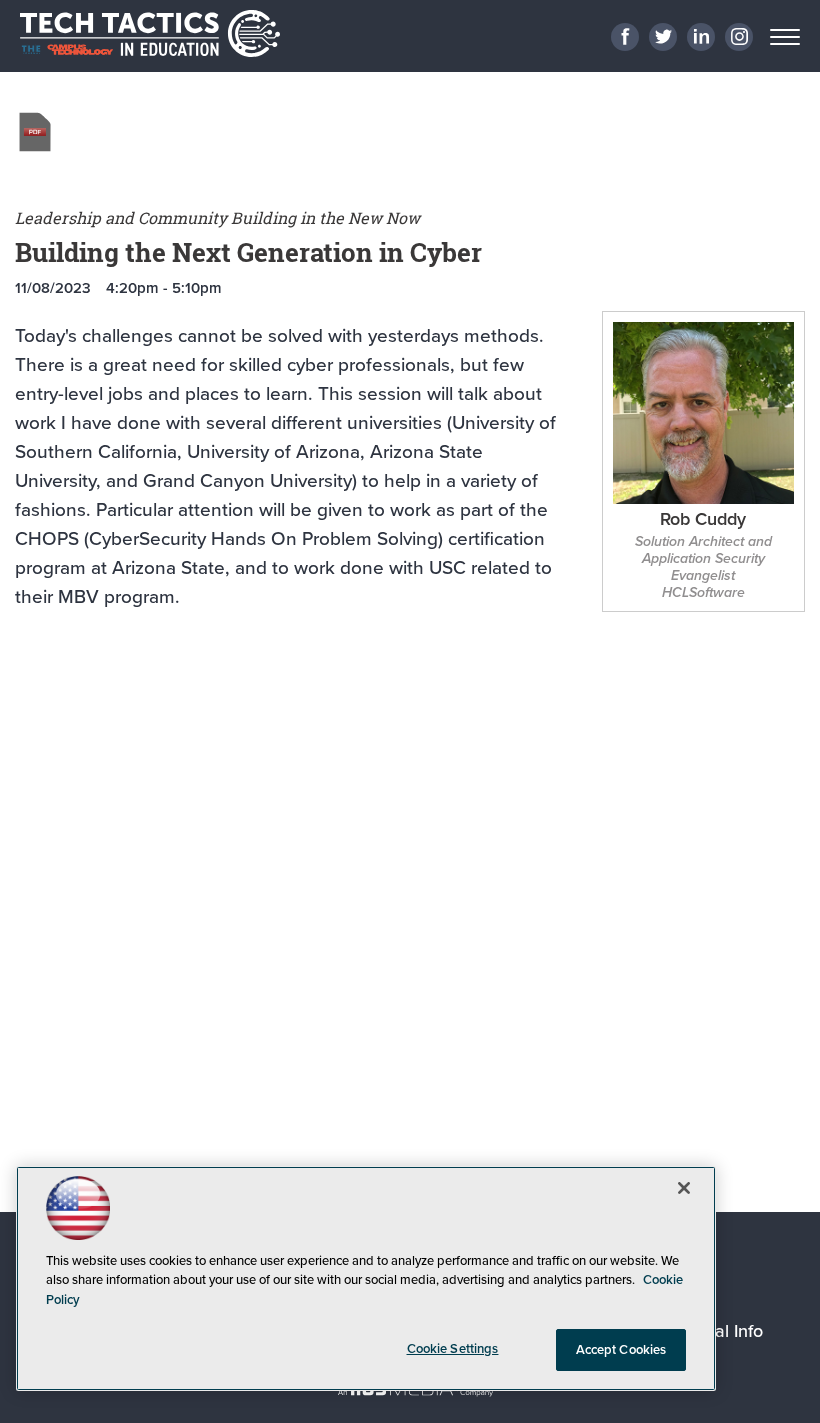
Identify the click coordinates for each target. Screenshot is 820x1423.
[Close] (684, 1188)
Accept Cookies (621, 1349)
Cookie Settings (453, 1348)
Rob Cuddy (703, 520)
